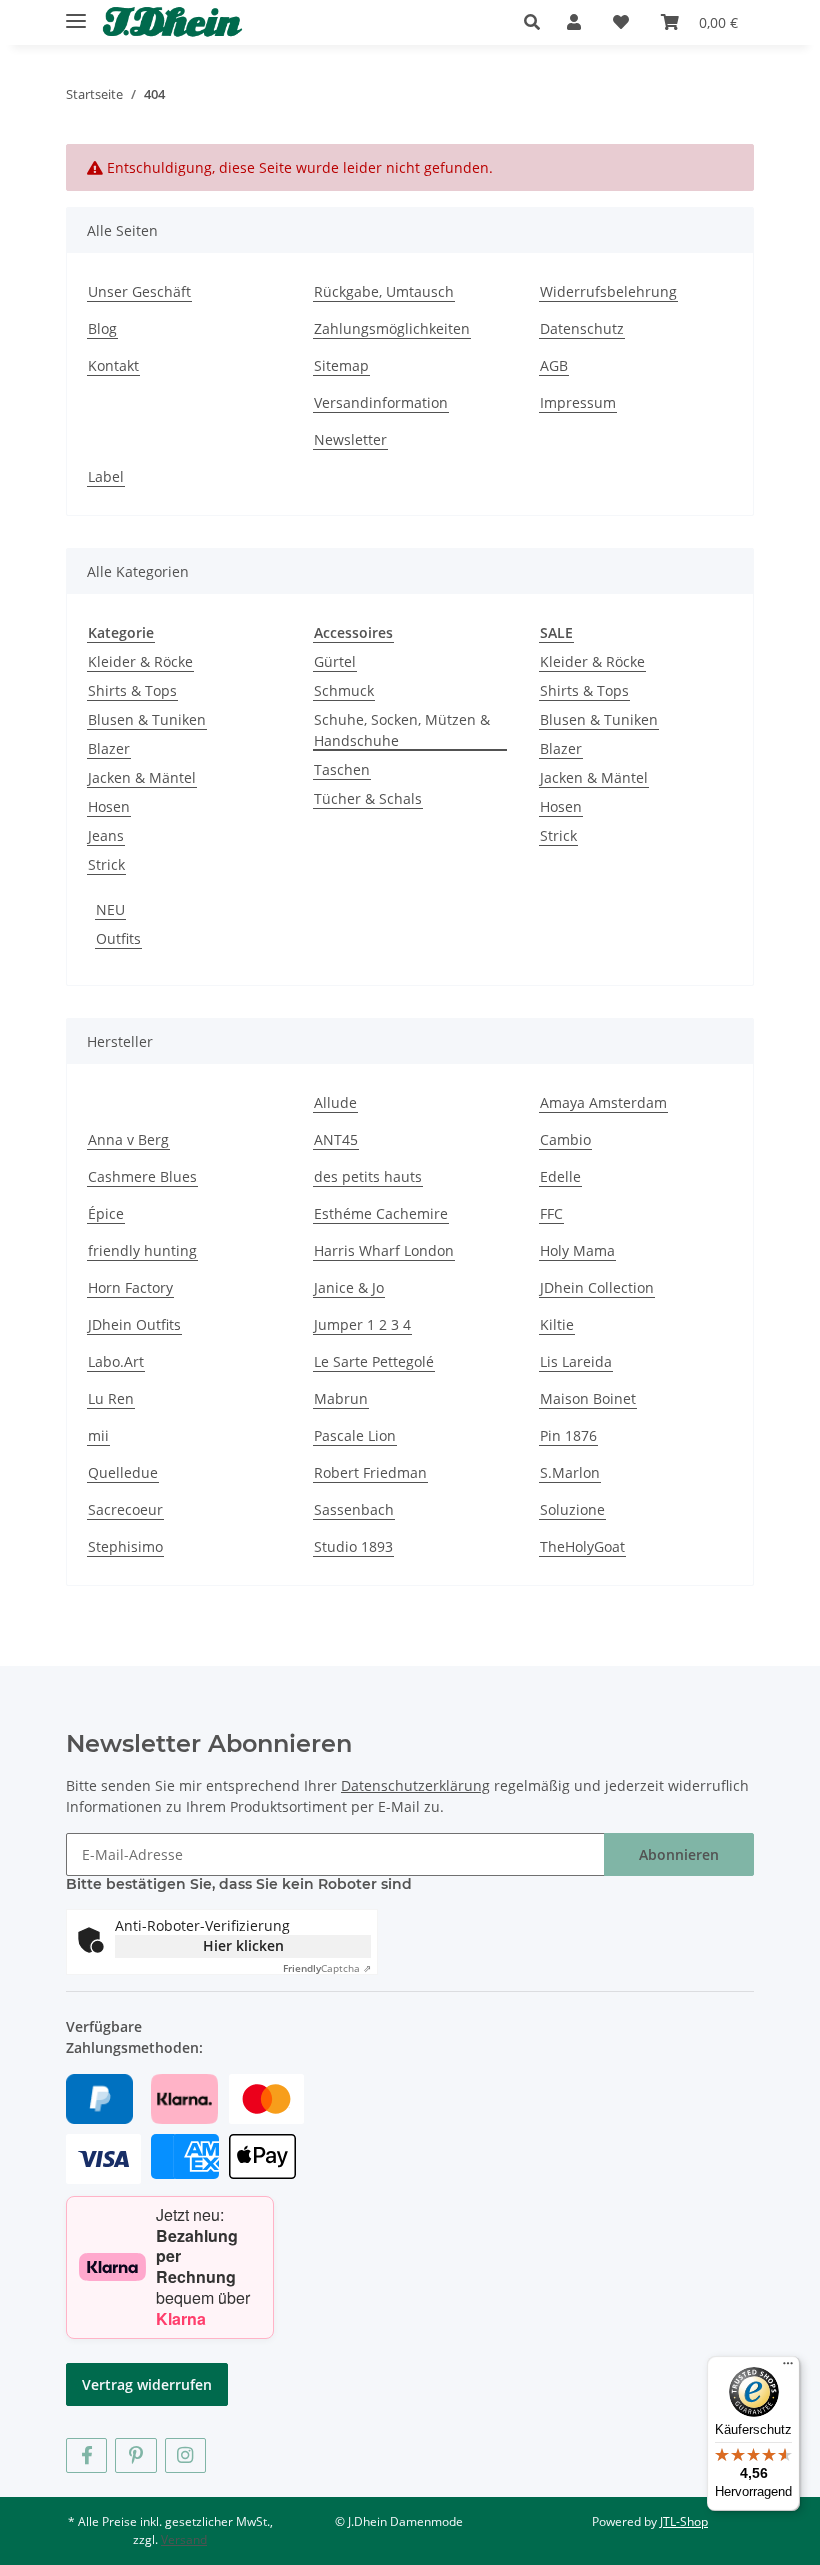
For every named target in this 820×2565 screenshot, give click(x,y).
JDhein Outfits (134, 1324)
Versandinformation (381, 402)
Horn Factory (130, 1287)
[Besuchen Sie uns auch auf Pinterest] (135, 2455)
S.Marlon (570, 1472)
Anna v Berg (128, 1139)
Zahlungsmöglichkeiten (392, 328)
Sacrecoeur (125, 1509)
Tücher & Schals (368, 798)
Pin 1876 (568, 1435)
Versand (184, 2539)
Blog (102, 328)
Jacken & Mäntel (142, 777)
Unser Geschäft (139, 291)
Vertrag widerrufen (147, 2384)
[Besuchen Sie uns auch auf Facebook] (86, 2455)
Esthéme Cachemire (381, 1213)
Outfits (118, 938)
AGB (554, 365)
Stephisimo (125, 1546)
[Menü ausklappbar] (76, 12)
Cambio (565, 1139)
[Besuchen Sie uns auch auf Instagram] (185, 2455)
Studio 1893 (353, 1546)
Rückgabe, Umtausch (384, 291)
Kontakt (113, 365)
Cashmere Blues (142, 1176)
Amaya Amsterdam (603, 1102)
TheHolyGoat (582, 1546)
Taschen (342, 769)
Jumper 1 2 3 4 (362, 1324)
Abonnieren (679, 1854)
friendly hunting (142, 1250)
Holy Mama (577, 1250)
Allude (335, 1102)
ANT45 (336, 1139)
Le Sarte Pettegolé (374, 1361)
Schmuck (344, 690)
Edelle (560, 1176)
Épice (106, 1213)
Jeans (106, 835)
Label (106, 476)
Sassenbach (354, 1509)
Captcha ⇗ (327, 1968)
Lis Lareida (576, 1361)
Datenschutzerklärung (415, 1785)
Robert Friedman (370, 1472)
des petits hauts (368, 1176)
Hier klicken (243, 1945)
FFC (551, 1213)
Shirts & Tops (132, 690)
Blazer (109, 748)
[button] (537, 22)
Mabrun (341, 1398)
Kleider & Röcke (140, 661)
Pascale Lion (355, 1435)
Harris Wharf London (384, 1250)
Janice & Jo (349, 1287)
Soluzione (572, 1509)
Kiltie (557, 1324)
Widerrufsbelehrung (608, 291)
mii (98, 1435)
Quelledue (123, 1472)
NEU (110, 909)
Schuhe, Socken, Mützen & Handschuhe (402, 730)
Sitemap (341, 365)
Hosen (109, 806)
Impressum (578, 402)
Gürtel (335, 661)
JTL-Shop (684, 2521)
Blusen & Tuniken (147, 719)
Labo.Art (116, 1361)
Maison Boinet (588, 1398)
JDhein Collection (597, 1287)
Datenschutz (582, 328)
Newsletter (350, 439)
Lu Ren (111, 1398)
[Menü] (788, 2368)
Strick (106, 864)
